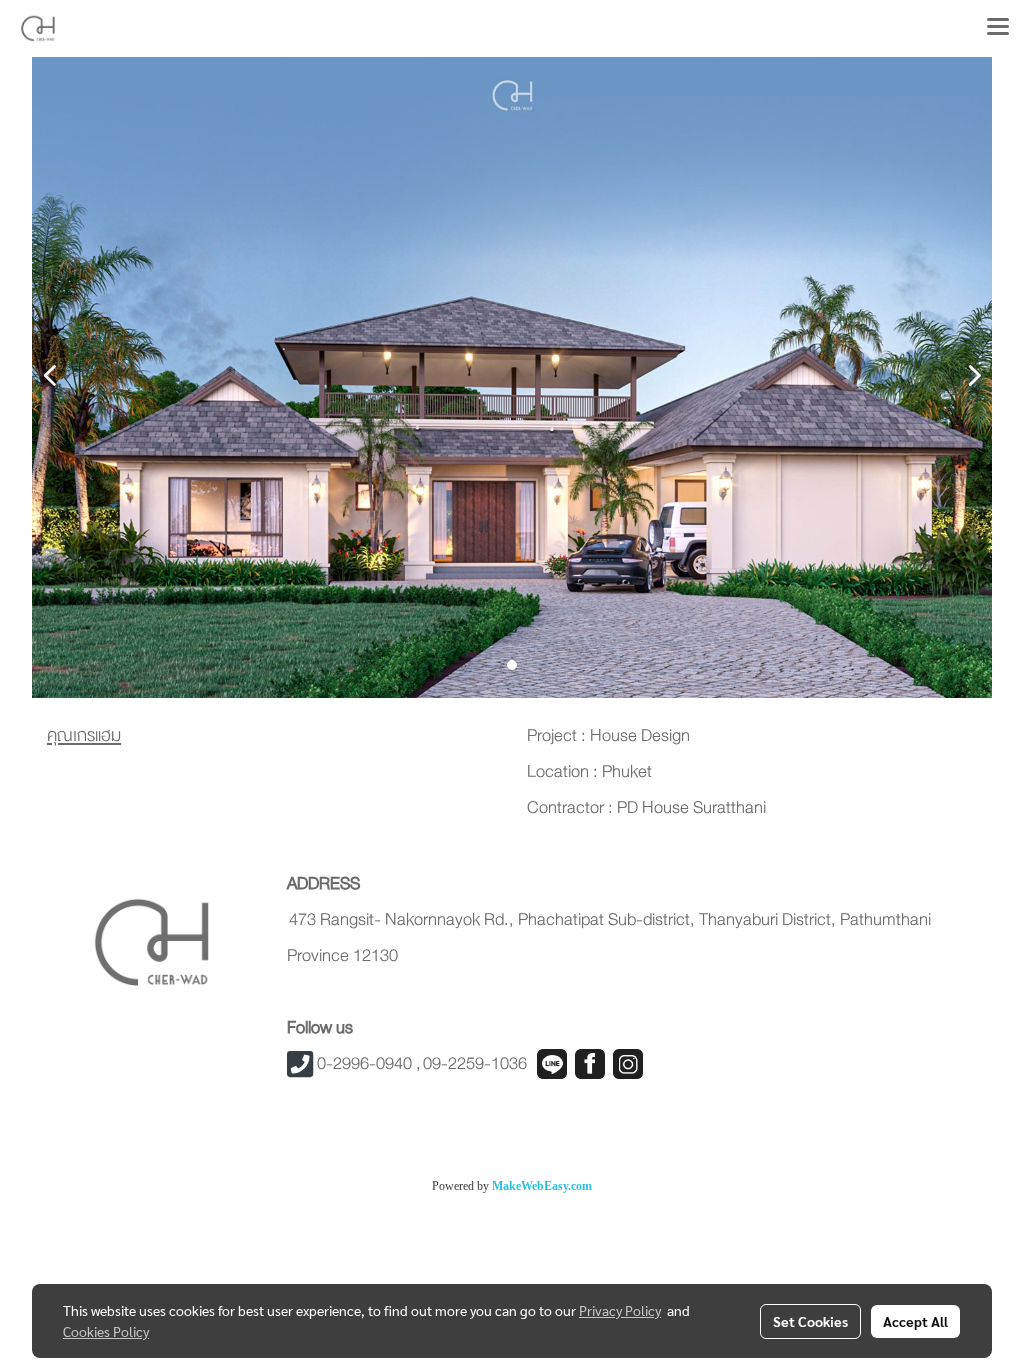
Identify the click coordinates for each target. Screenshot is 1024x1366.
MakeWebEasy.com (542, 1186)
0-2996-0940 (364, 1063)
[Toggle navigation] (998, 28)
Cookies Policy (106, 1331)
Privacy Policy (620, 1310)
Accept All (915, 1321)
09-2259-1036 (475, 1063)
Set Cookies (810, 1321)
